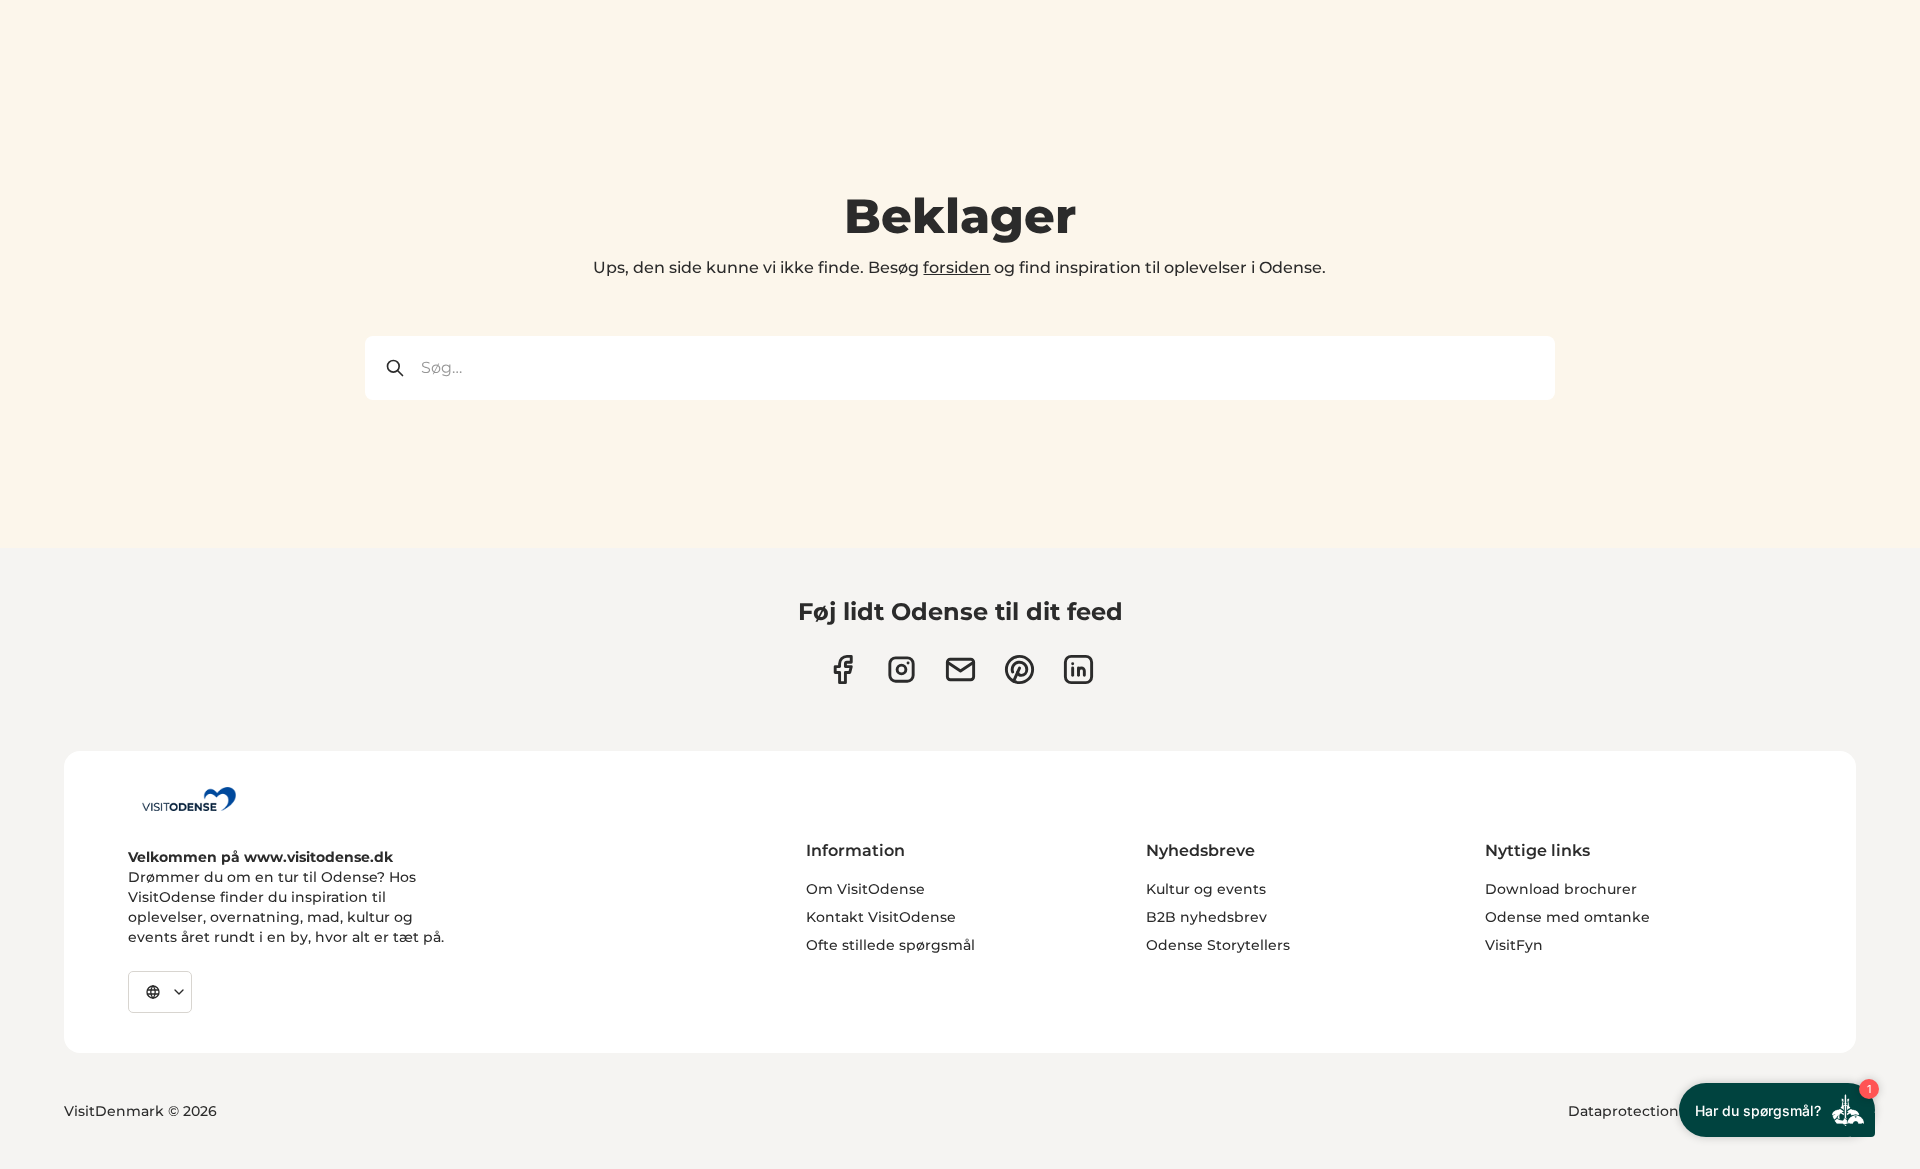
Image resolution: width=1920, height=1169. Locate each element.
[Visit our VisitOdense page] (842, 669)
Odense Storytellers (1218, 945)
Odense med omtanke (1567, 917)
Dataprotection (1623, 1111)
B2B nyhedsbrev (1206, 917)
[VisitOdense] (189, 799)
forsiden (956, 267)
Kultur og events (1206, 889)
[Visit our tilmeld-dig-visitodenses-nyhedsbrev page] (960, 669)
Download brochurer (1561, 889)
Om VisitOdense (865, 889)
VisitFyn (1514, 945)
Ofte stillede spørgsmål (890, 945)
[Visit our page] (901, 669)
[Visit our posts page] (1078, 669)
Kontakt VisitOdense (881, 917)
